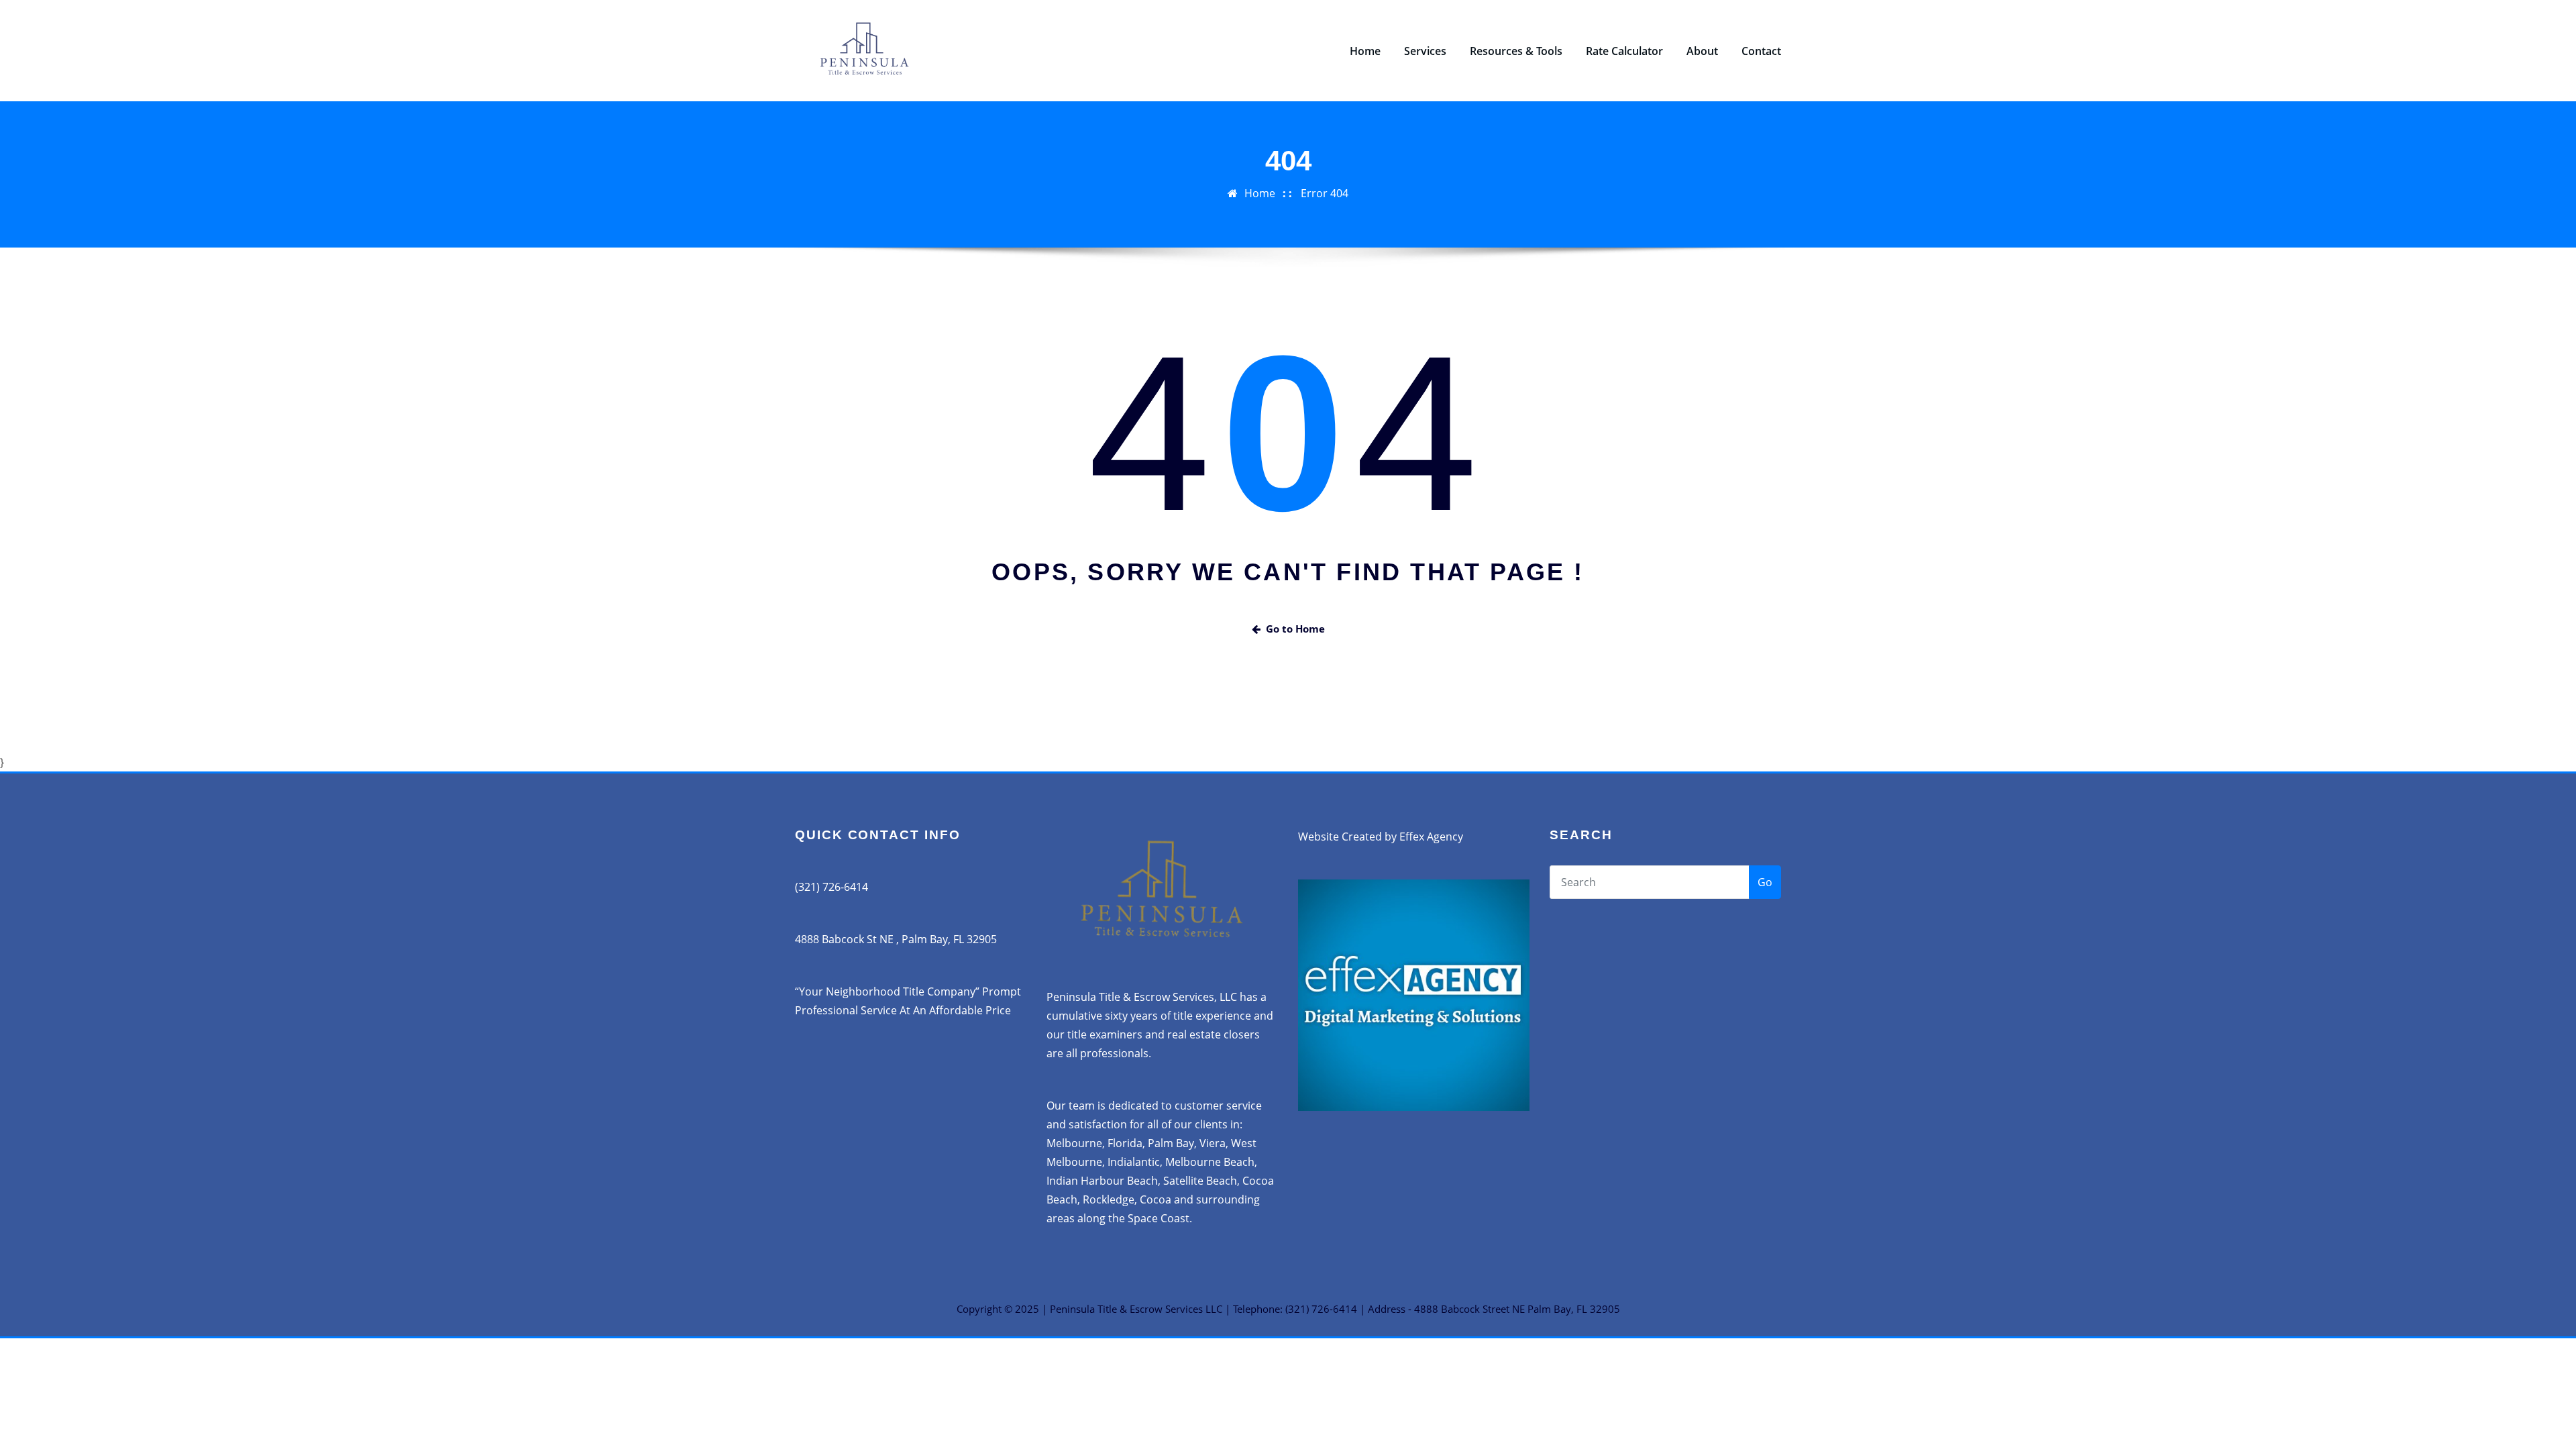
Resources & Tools (1516, 51)
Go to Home (1295, 629)
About (1702, 51)
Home (1365, 51)
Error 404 (1325, 193)
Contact (1761, 51)
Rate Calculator (1624, 51)
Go (1765, 882)
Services (1425, 51)
